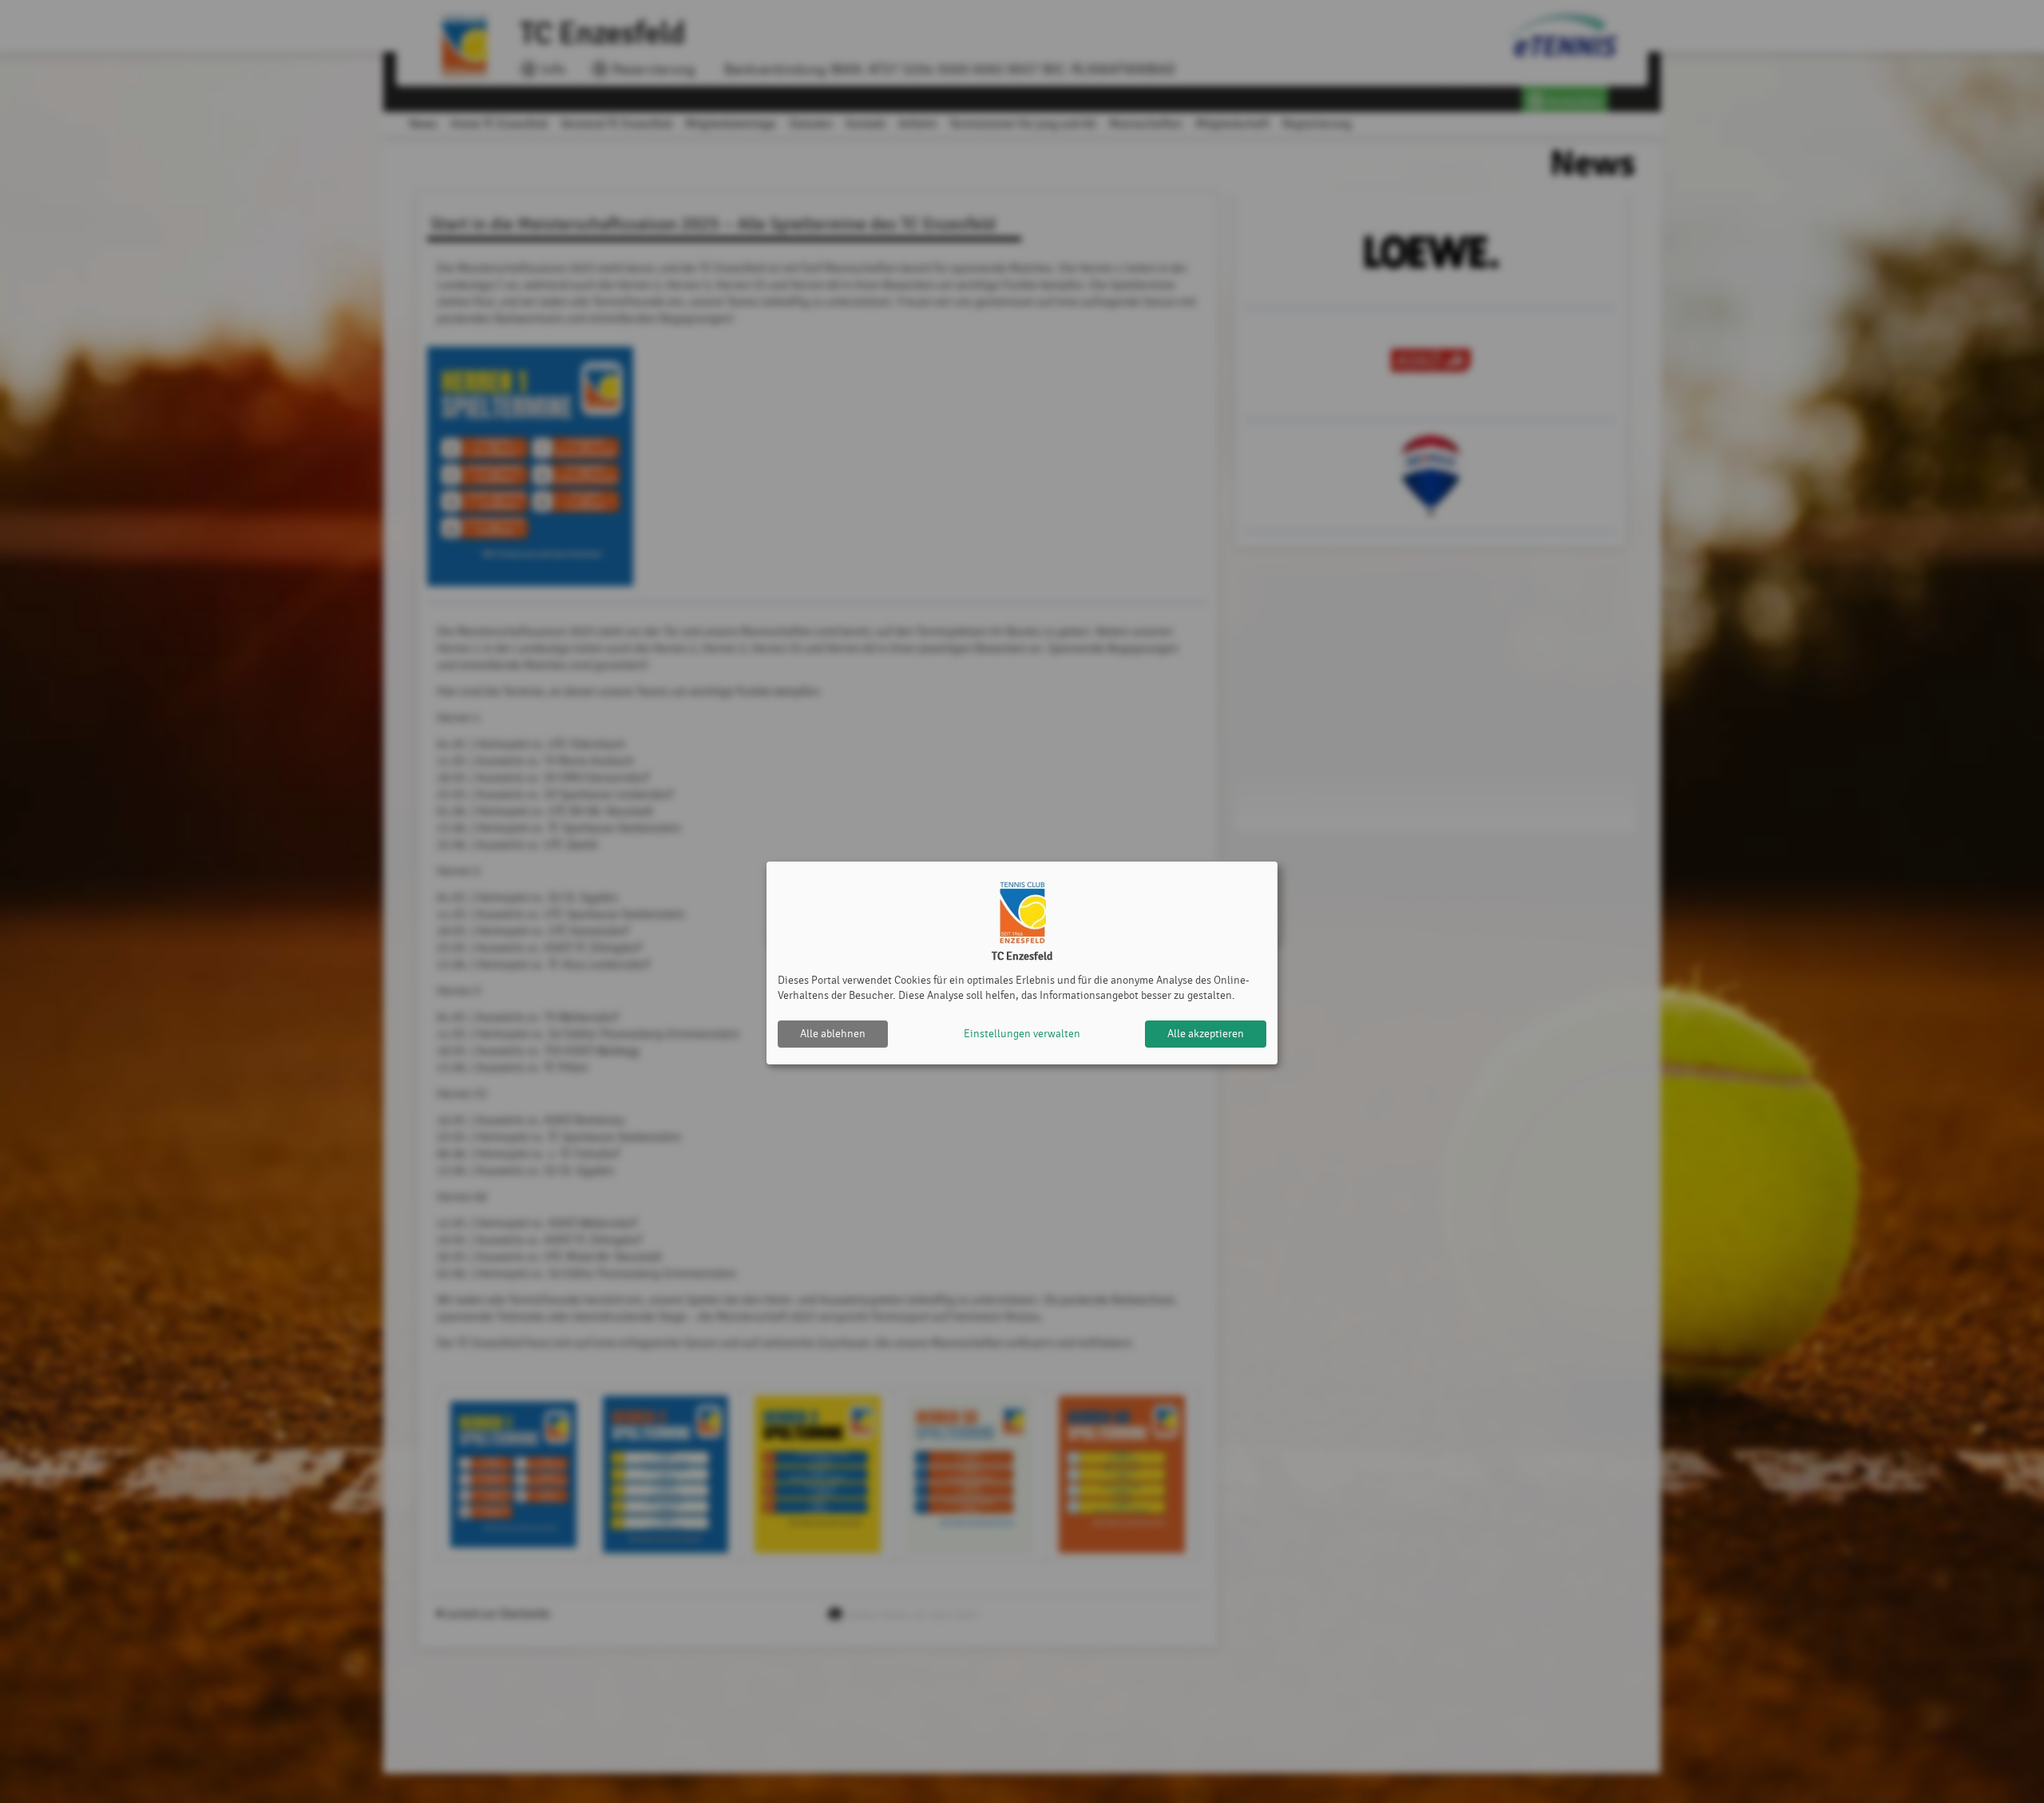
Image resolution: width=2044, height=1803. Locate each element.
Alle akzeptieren (1206, 1034)
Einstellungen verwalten (1022, 1034)
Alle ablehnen (833, 1034)
